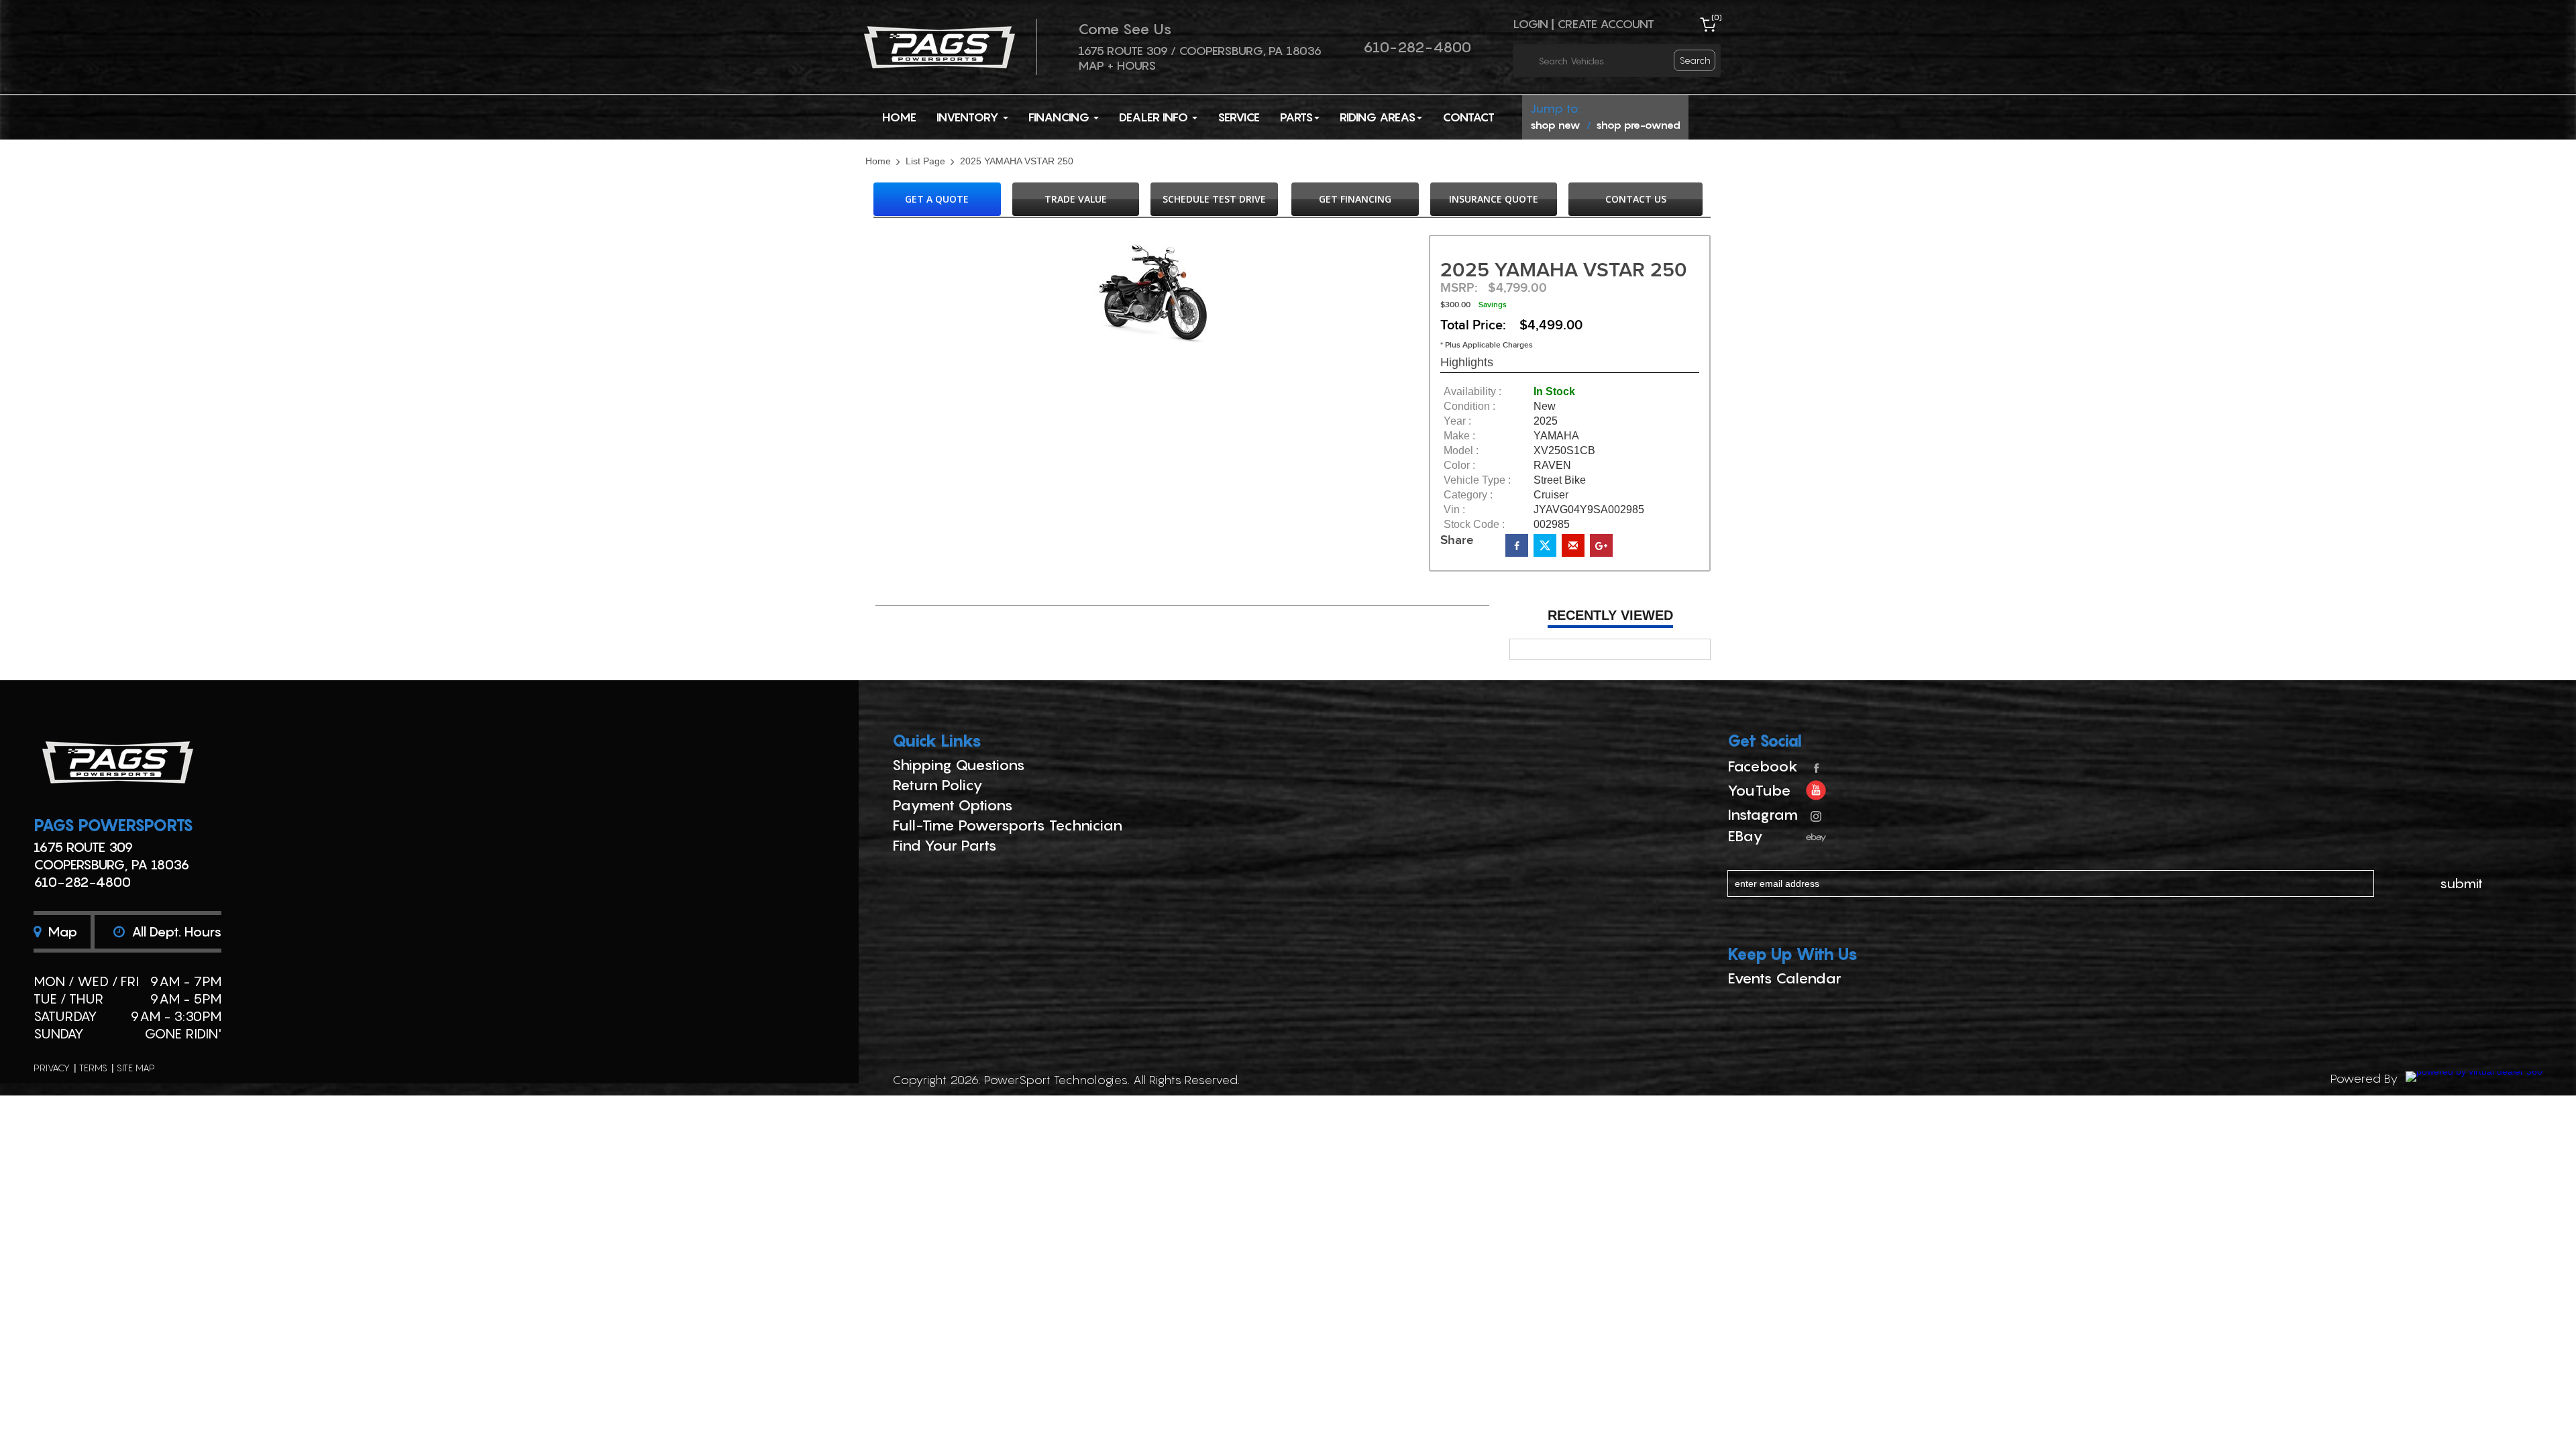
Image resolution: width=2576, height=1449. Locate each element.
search (1695, 60)
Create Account (1606, 24)
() (1717, 17)
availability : (1472, 392)
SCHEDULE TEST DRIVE (1214, 199)
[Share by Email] (1573, 545)
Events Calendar (1784, 978)
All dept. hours (175, 932)
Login (1531, 24)
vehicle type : (1477, 480)
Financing (1060, 117)
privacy (52, 1068)
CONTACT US (1636, 199)
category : (1468, 495)
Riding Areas (1378, 117)
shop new (1555, 125)
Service (1239, 117)
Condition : (1469, 407)
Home (899, 117)
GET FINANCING (1355, 199)
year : (1457, 421)
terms (93, 1068)
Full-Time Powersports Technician (1007, 825)
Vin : (1454, 510)
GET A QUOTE (937, 199)
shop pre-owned (1638, 125)
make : (1459, 436)
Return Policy (937, 785)
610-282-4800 (1417, 47)
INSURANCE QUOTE (1494, 199)
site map (136, 1068)
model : (1461, 451)
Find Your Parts (945, 845)
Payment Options (953, 805)
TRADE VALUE (1076, 199)
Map (61, 932)
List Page (925, 162)
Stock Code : (1474, 525)
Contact (1468, 117)
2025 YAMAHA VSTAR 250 (1017, 162)
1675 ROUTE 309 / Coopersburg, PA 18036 (1200, 51)
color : (1459, 466)
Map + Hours (1117, 65)
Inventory (969, 117)
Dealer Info (1155, 117)
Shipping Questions (959, 765)
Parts (1296, 117)
